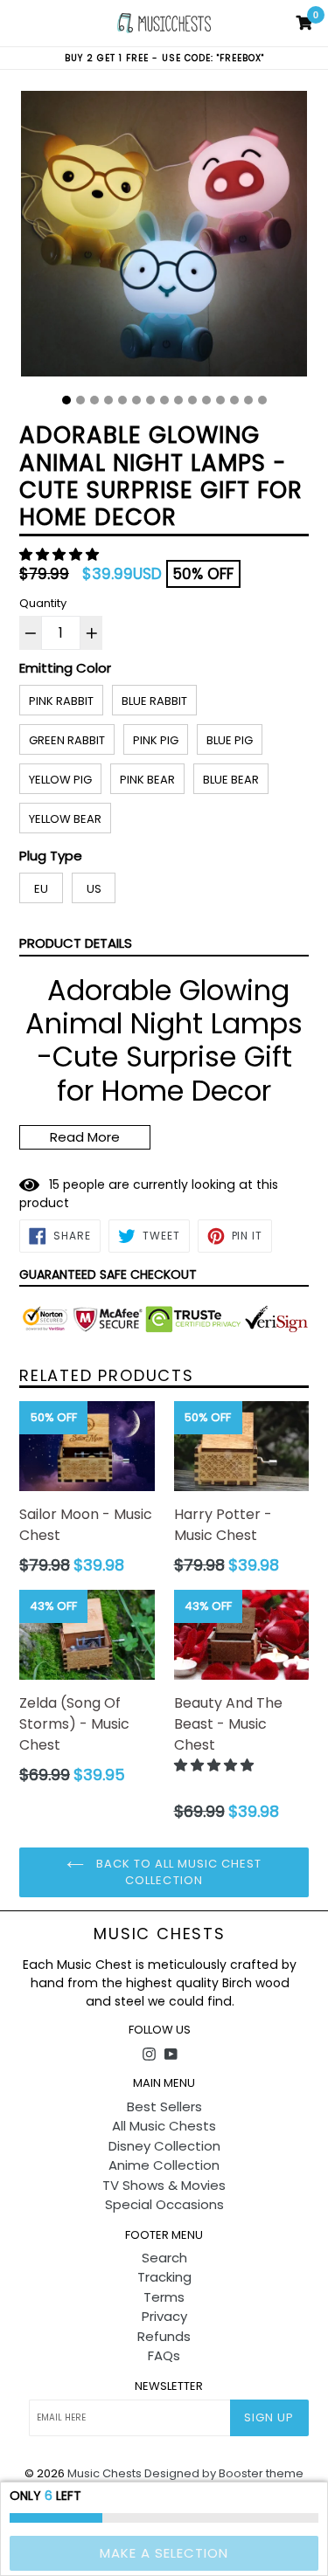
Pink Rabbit (61, 701)
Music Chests (160, 1934)
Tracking (164, 2277)
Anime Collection (164, 2165)
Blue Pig (230, 740)
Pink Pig (156, 740)
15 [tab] (262, 400)
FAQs (164, 2355)
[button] (61, 554)
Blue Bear (231, 780)
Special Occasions (164, 2204)
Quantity (43, 603)
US (94, 889)
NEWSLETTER (169, 2386)
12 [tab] (220, 400)
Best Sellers (164, 2106)
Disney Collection (164, 2146)
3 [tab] (94, 400)
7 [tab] (150, 400)
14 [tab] (248, 400)
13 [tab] (234, 400)
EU (41, 889)
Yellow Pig (60, 780)
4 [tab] (108, 400)
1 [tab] (66, 400)
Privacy (164, 2316)
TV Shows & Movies (164, 2185)
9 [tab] (178, 400)
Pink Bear (147, 780)
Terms (164, 2297)
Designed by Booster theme (224, 2473)
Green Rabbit (67, 740)
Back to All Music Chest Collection (178, 1872)
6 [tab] (136, 400)
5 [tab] (122, 400)
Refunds (164, 2336)
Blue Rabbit (154, 701)
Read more (85, 1137)
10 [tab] (192, 400)
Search (164, 2258)
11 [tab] (206, 400)
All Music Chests (164, 2126)
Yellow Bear (65, 819)
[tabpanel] (164, 238)
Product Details (76, 943)
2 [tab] (80, 400)
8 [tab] (164, 400)
